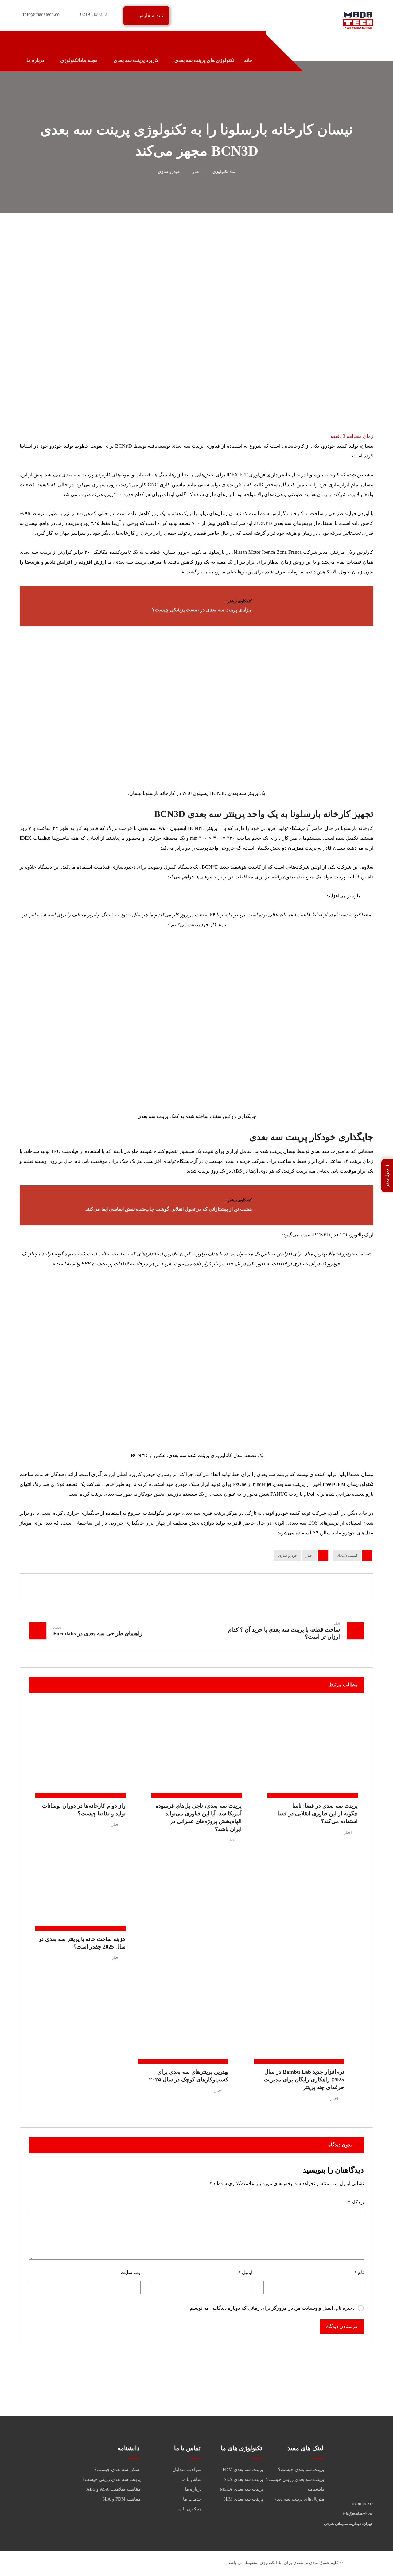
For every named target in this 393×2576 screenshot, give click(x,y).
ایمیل (245, 2272)
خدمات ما (192, 2499)
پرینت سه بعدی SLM (243, 2499)
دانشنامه (316, 2489)
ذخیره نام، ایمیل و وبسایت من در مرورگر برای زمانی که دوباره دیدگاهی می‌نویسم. (272, 2308)
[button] (26, 42)
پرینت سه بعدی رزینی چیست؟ (295, 2479)
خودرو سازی (288, 1556)
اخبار (309, 1556)
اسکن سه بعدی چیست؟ (118, 2470)
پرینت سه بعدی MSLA (241, 2489)
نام (359, 2272)
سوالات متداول (187, 2470)
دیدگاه (356, 2202)
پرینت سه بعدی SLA (243, 2479)
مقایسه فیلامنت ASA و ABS (113, 2489)
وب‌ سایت (131, 2272)
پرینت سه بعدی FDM (243, 2470)
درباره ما (193, 2489)
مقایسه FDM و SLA (121, 2499)
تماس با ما (192, 2479)
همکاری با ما (190, 2509)
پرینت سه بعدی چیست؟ (301, 2470)
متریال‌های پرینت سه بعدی (299, 2499)
